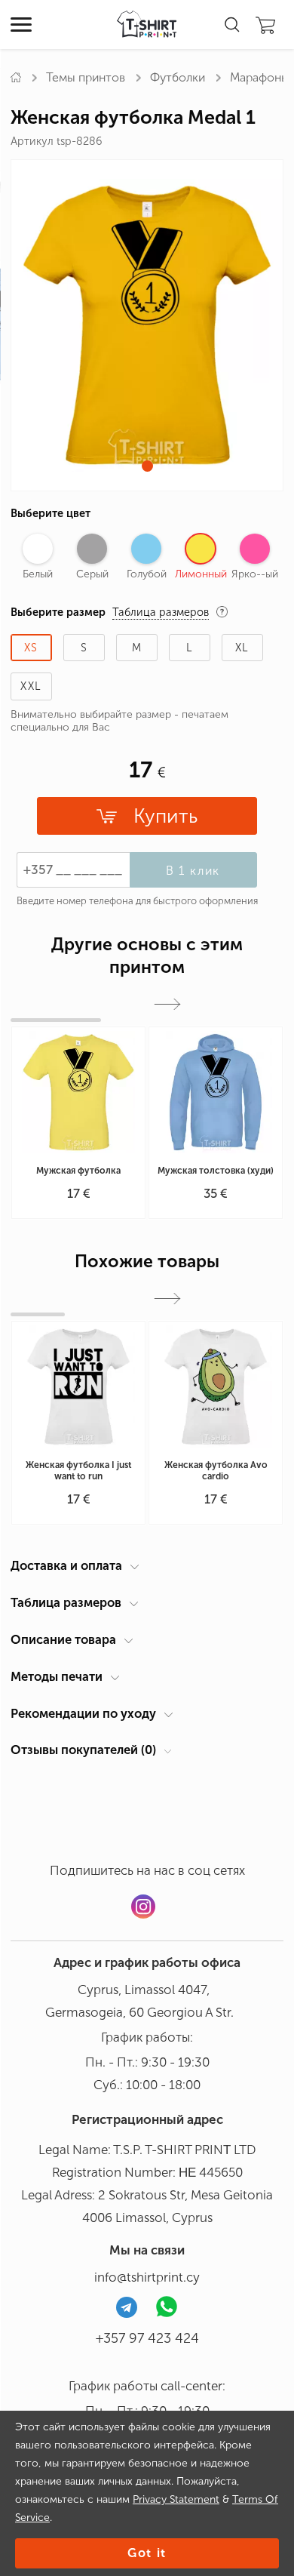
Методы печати (57, 1676)
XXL (31, 686)
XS (31, 648)
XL (242, 648)
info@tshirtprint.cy (147, 2277)
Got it (147, 2553)
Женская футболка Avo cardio (216, 1471)
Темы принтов (86, 77)
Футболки (178, 77)
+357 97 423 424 (147, 2338)
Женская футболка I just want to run (78, 1471)
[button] (147, 466)
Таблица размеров (66, 1602)
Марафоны (260, 77)
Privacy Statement (176, 2499)
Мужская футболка (78, 1171)
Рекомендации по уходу (83, 1713)
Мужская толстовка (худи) (216, 1171)
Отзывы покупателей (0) (83, 1750)
